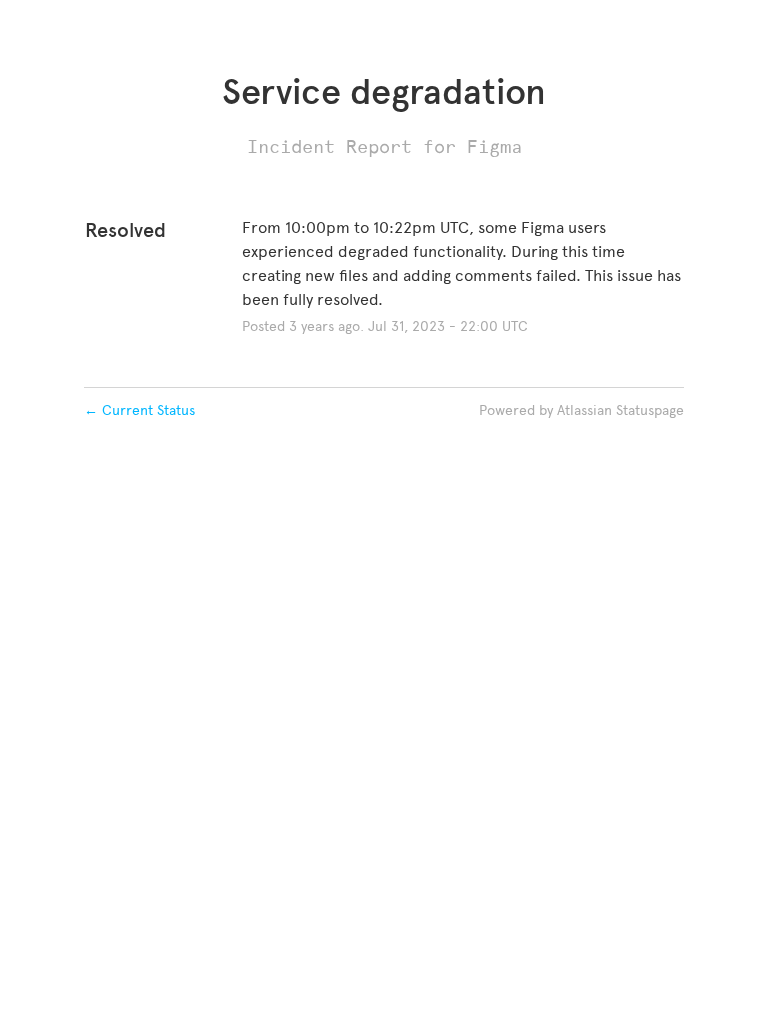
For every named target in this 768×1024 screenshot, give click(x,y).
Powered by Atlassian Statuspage (581, 410)
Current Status (139, 410)
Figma (494, 146)
